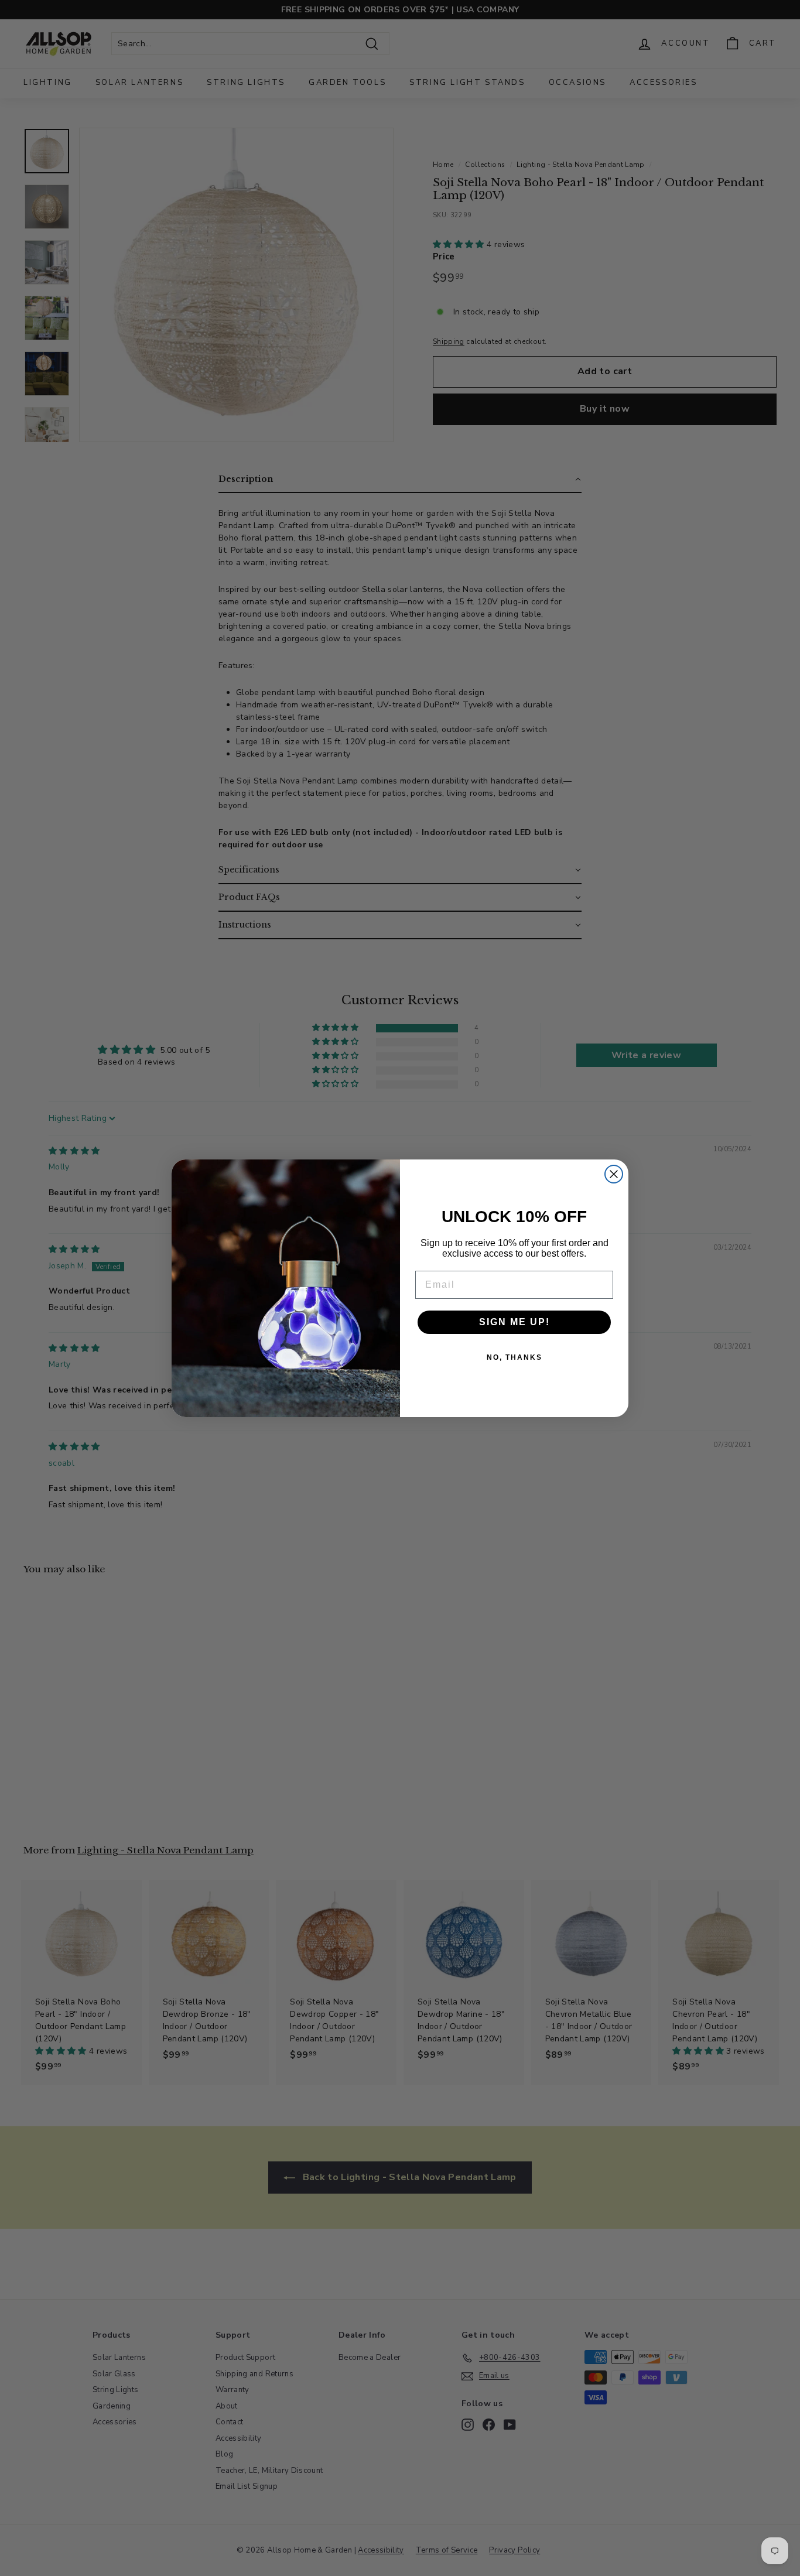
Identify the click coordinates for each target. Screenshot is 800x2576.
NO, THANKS (514, 1357)
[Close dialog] (614, 1174)
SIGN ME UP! (514, 1322)
